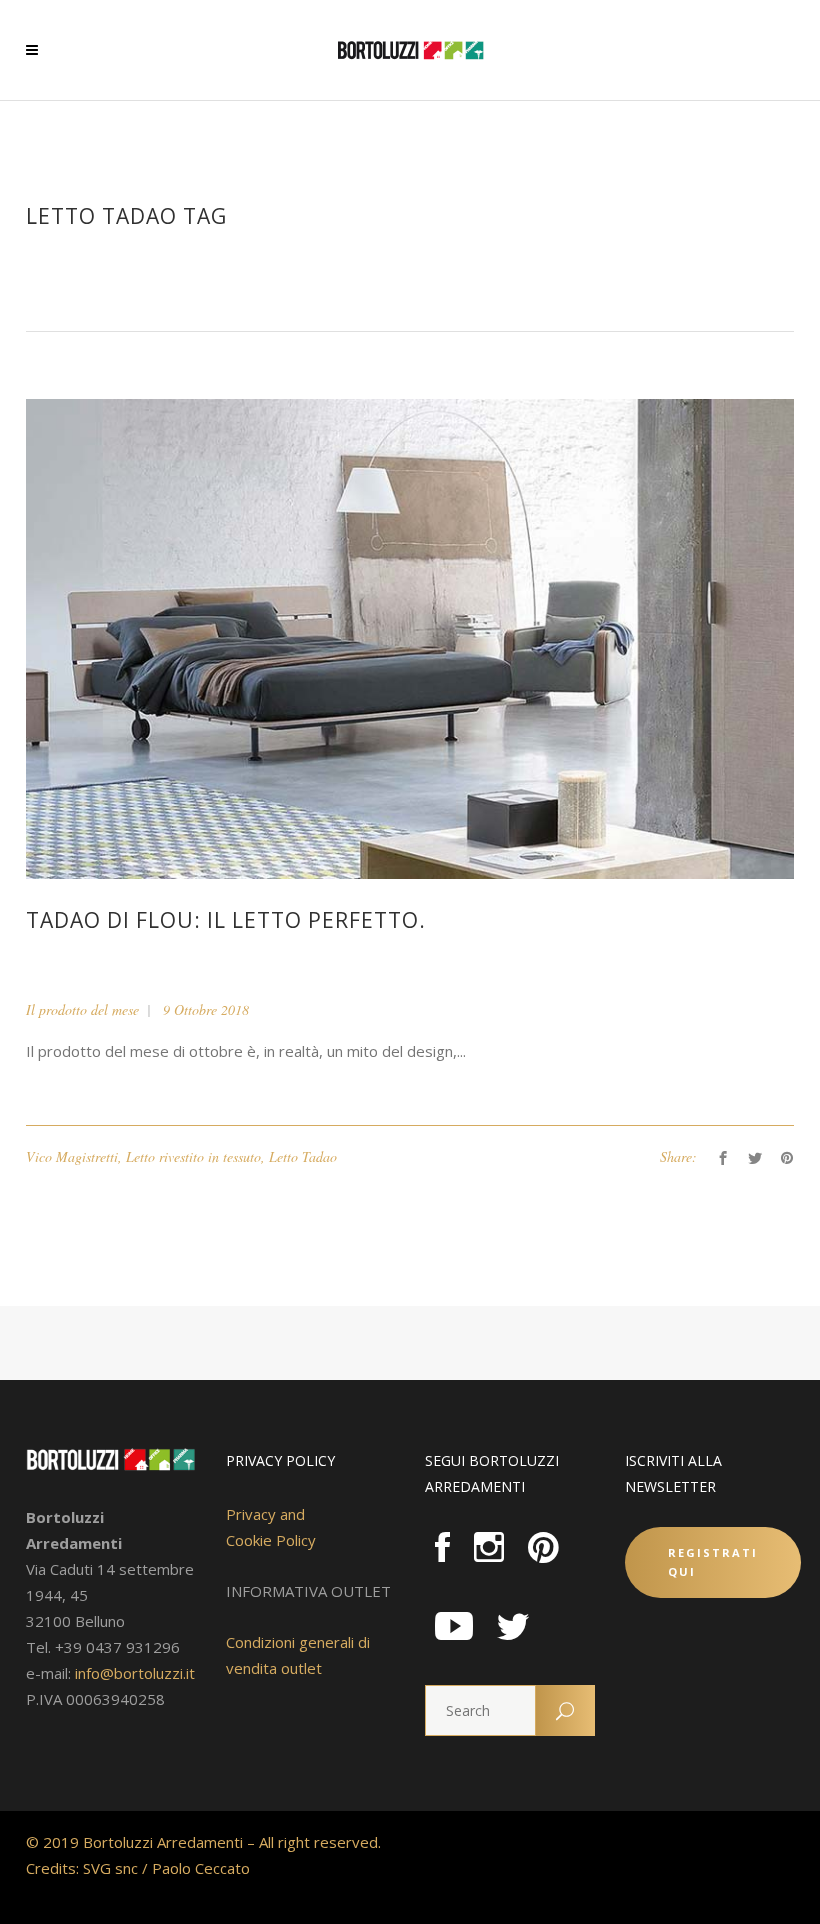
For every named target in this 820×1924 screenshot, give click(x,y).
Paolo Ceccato (201, 1868)
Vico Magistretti (72, 1156)
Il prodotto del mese (82, 1009)
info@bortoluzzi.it (135, 1673)
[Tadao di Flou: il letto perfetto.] (410, 637)
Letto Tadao (303, 1156)
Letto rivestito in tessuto (193, 1156)
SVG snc (110, 1868)
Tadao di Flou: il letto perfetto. (226, 920)
